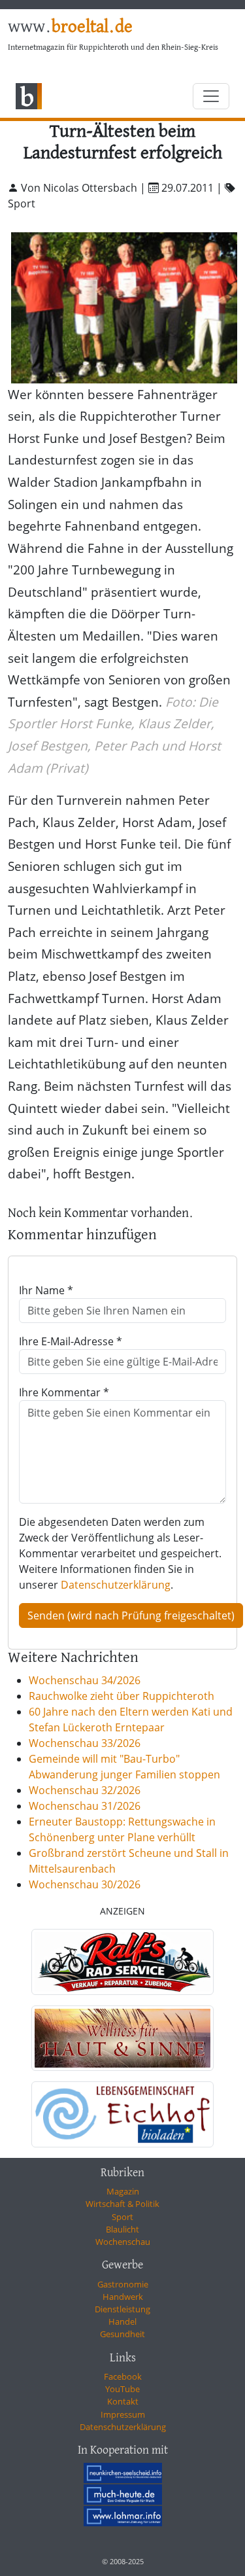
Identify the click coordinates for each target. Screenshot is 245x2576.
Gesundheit (122, 2334)
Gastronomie (123, 2284)
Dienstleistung (122, 2309)
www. (70, 27)
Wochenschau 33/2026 (85, 1743)
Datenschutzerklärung (116, 1585)
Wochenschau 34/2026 (85, 1680)
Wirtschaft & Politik (122, 2204)
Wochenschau (123, 2242)
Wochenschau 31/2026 (85, 1806)
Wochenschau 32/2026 (85, 1790)
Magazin (123, 2191)
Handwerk (123, 2297)
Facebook (123, 2376)
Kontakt (123, 2401)
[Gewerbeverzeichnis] (122, 1962)
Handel (122, 2321)
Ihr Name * (46, 1290)
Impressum (123, 2414)
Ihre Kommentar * (64, 1392)
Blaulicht (122, 2229)
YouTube (122, 2389)
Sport (122, 2217)
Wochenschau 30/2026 (85, 1884)
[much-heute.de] (123, 2494)
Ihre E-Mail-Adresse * (71, 1341)
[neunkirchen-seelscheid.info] (123, 2473)
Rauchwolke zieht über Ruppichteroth (122, 1696)
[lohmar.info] (123, 2516)
